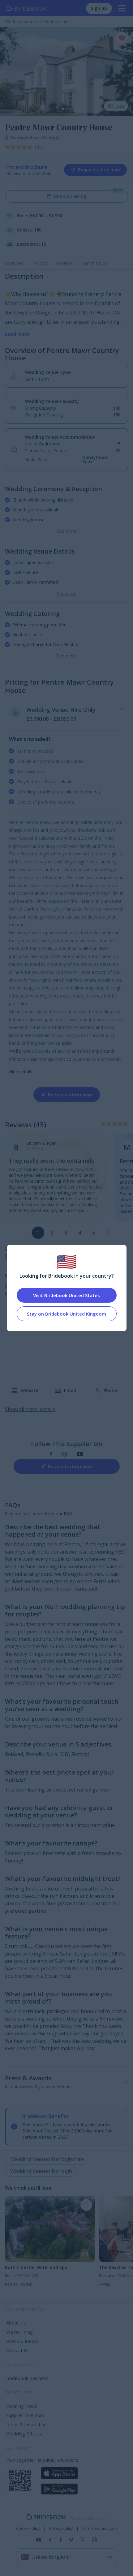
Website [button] (29, 1390)
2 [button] (52, 1233)
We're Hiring (19, 2332)
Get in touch (95, 263)
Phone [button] (110, 1390)
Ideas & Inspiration (26, 2424)
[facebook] (51, 1454)
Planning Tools (22, 2406)
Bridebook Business (27, 2378)
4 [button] (80, 1233)
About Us (16, 2323)
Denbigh (51, 138)
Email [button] (70, 1390)
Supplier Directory (25, 2415)
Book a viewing (70, 196)
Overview (14, 263)
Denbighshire (26, 138)
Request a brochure (99, 170)
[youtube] (80, 1454)
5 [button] (94, 1233)
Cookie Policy (28, 2529)
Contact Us (18, 2350)
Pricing (40, 263)
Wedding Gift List (25, 2434)
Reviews (65, 263)
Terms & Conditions (100, 2529)
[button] (108, 1233)
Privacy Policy (61, 2529)
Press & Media (22, 2341)
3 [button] (66, 1233)
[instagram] (64, 1454)
